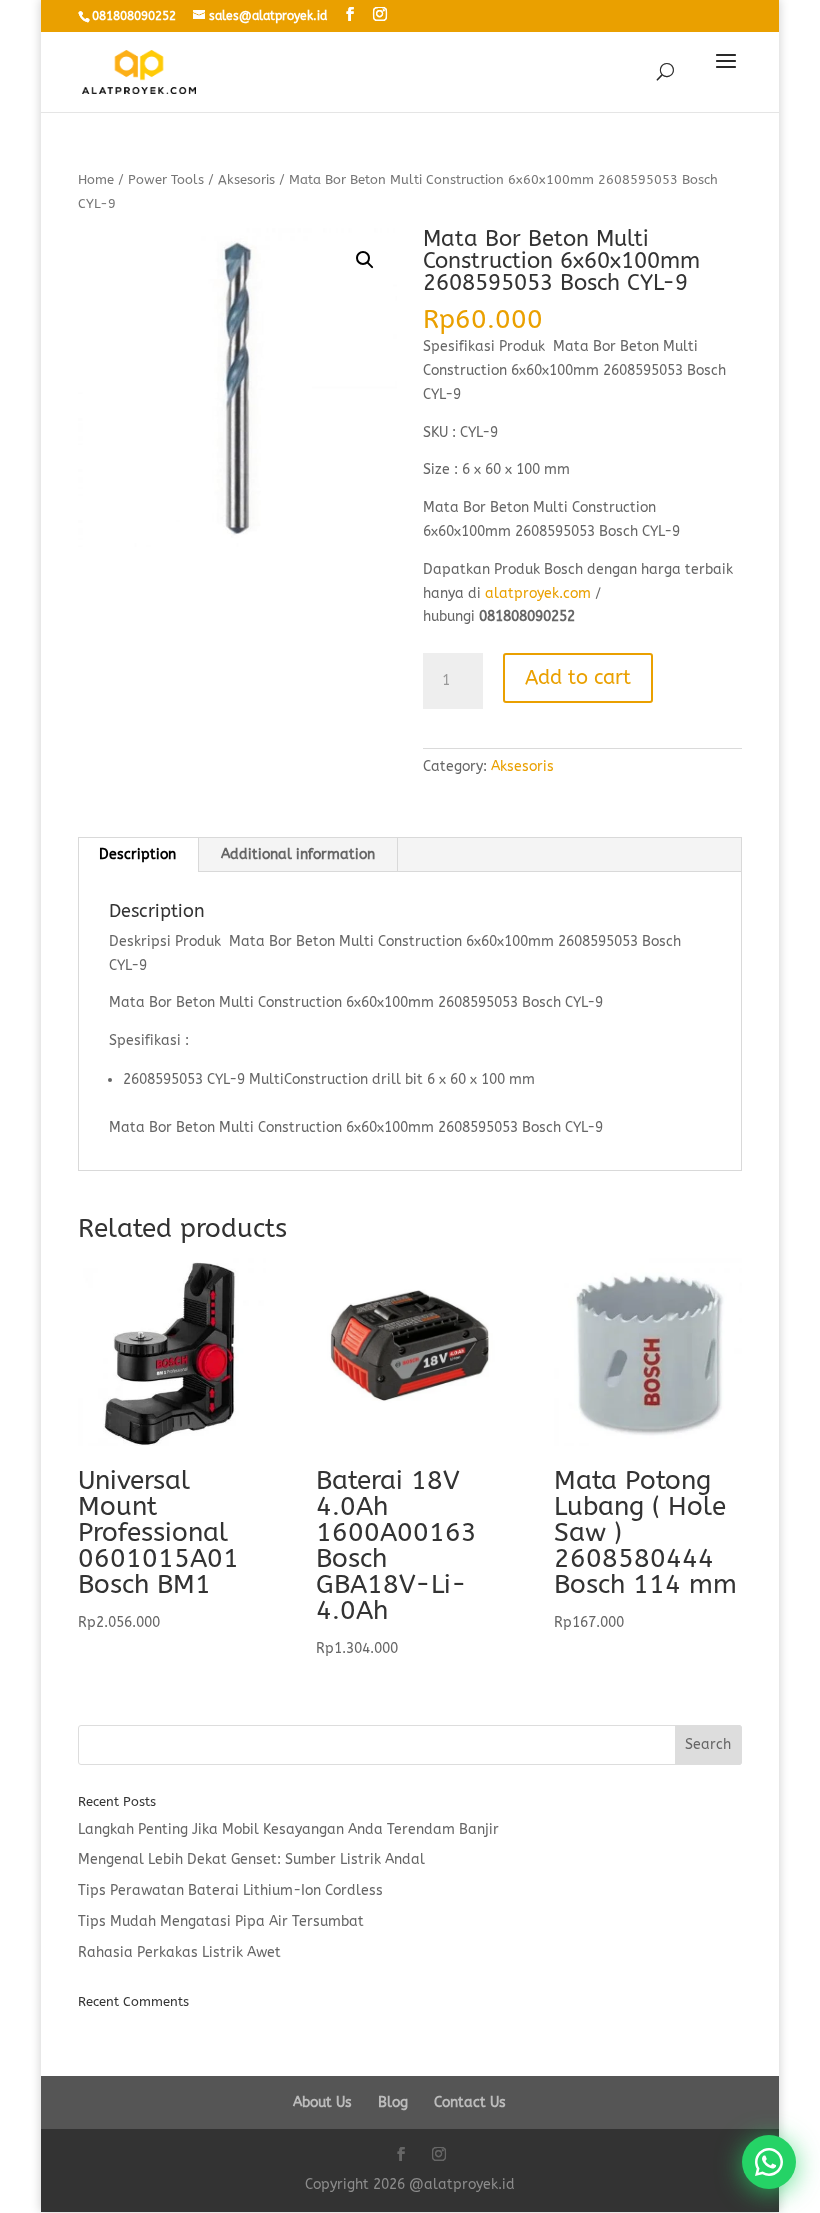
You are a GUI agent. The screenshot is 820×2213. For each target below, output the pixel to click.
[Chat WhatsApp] (769, 2162)
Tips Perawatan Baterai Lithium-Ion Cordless (230, 1890)
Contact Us (470, 2102)
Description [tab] (137, 854)
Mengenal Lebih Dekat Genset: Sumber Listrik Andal (251, 1859)
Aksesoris (246, 179)
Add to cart (578, 677)
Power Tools (166, 179)
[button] (365, 260)
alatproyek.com (538, 593)
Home (96, 179)
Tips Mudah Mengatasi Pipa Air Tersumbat (221, 1921)
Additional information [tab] (298, 854)
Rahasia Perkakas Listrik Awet (179, 1952)
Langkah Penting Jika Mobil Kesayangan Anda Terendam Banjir (288, 1829)
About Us (322, 2102)
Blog (393, 2102)
